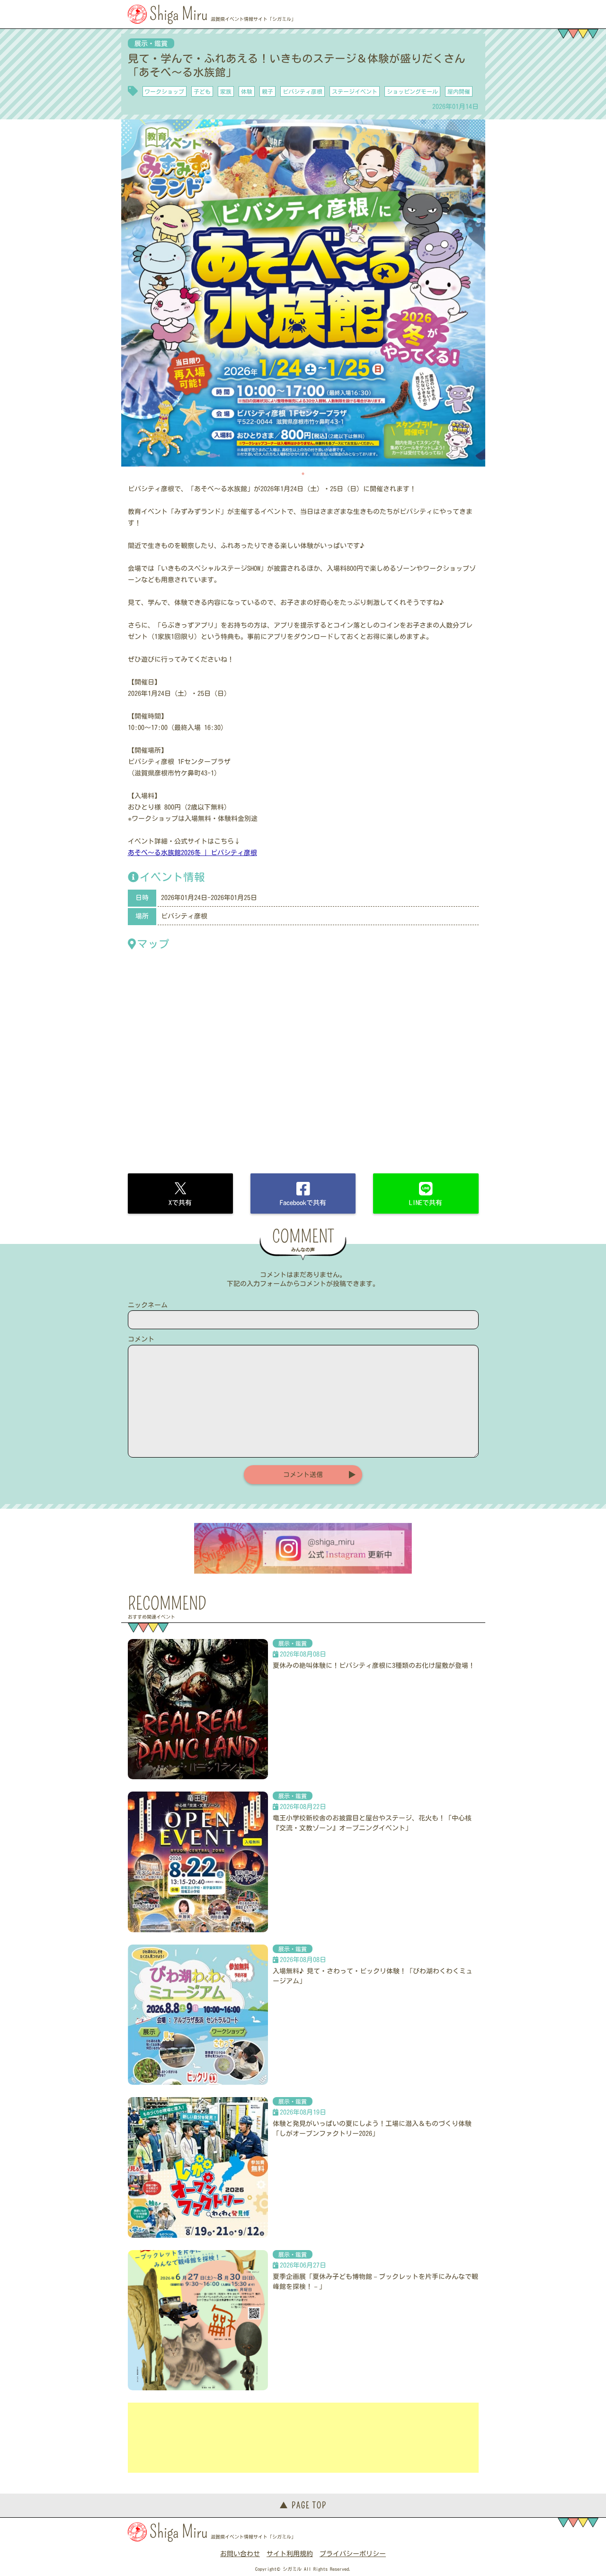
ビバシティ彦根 (303, 91)
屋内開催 (459, 91)
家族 (226, 91)
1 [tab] (303, 474)
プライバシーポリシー (353, 2554)
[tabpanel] (303, 293)
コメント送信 (303, 1475)
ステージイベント (355, 91)
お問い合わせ (240, 2554)
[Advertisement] (303, 2438)
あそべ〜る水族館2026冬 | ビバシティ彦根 (192, 853)
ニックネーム (148, 1305)
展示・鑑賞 (151, 44)
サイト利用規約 (290, 2554)
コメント (141, 1339)
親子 (267, 91)
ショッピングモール (412, 91)
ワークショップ (164, 91)
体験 (247, 91)
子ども (202, 91)
